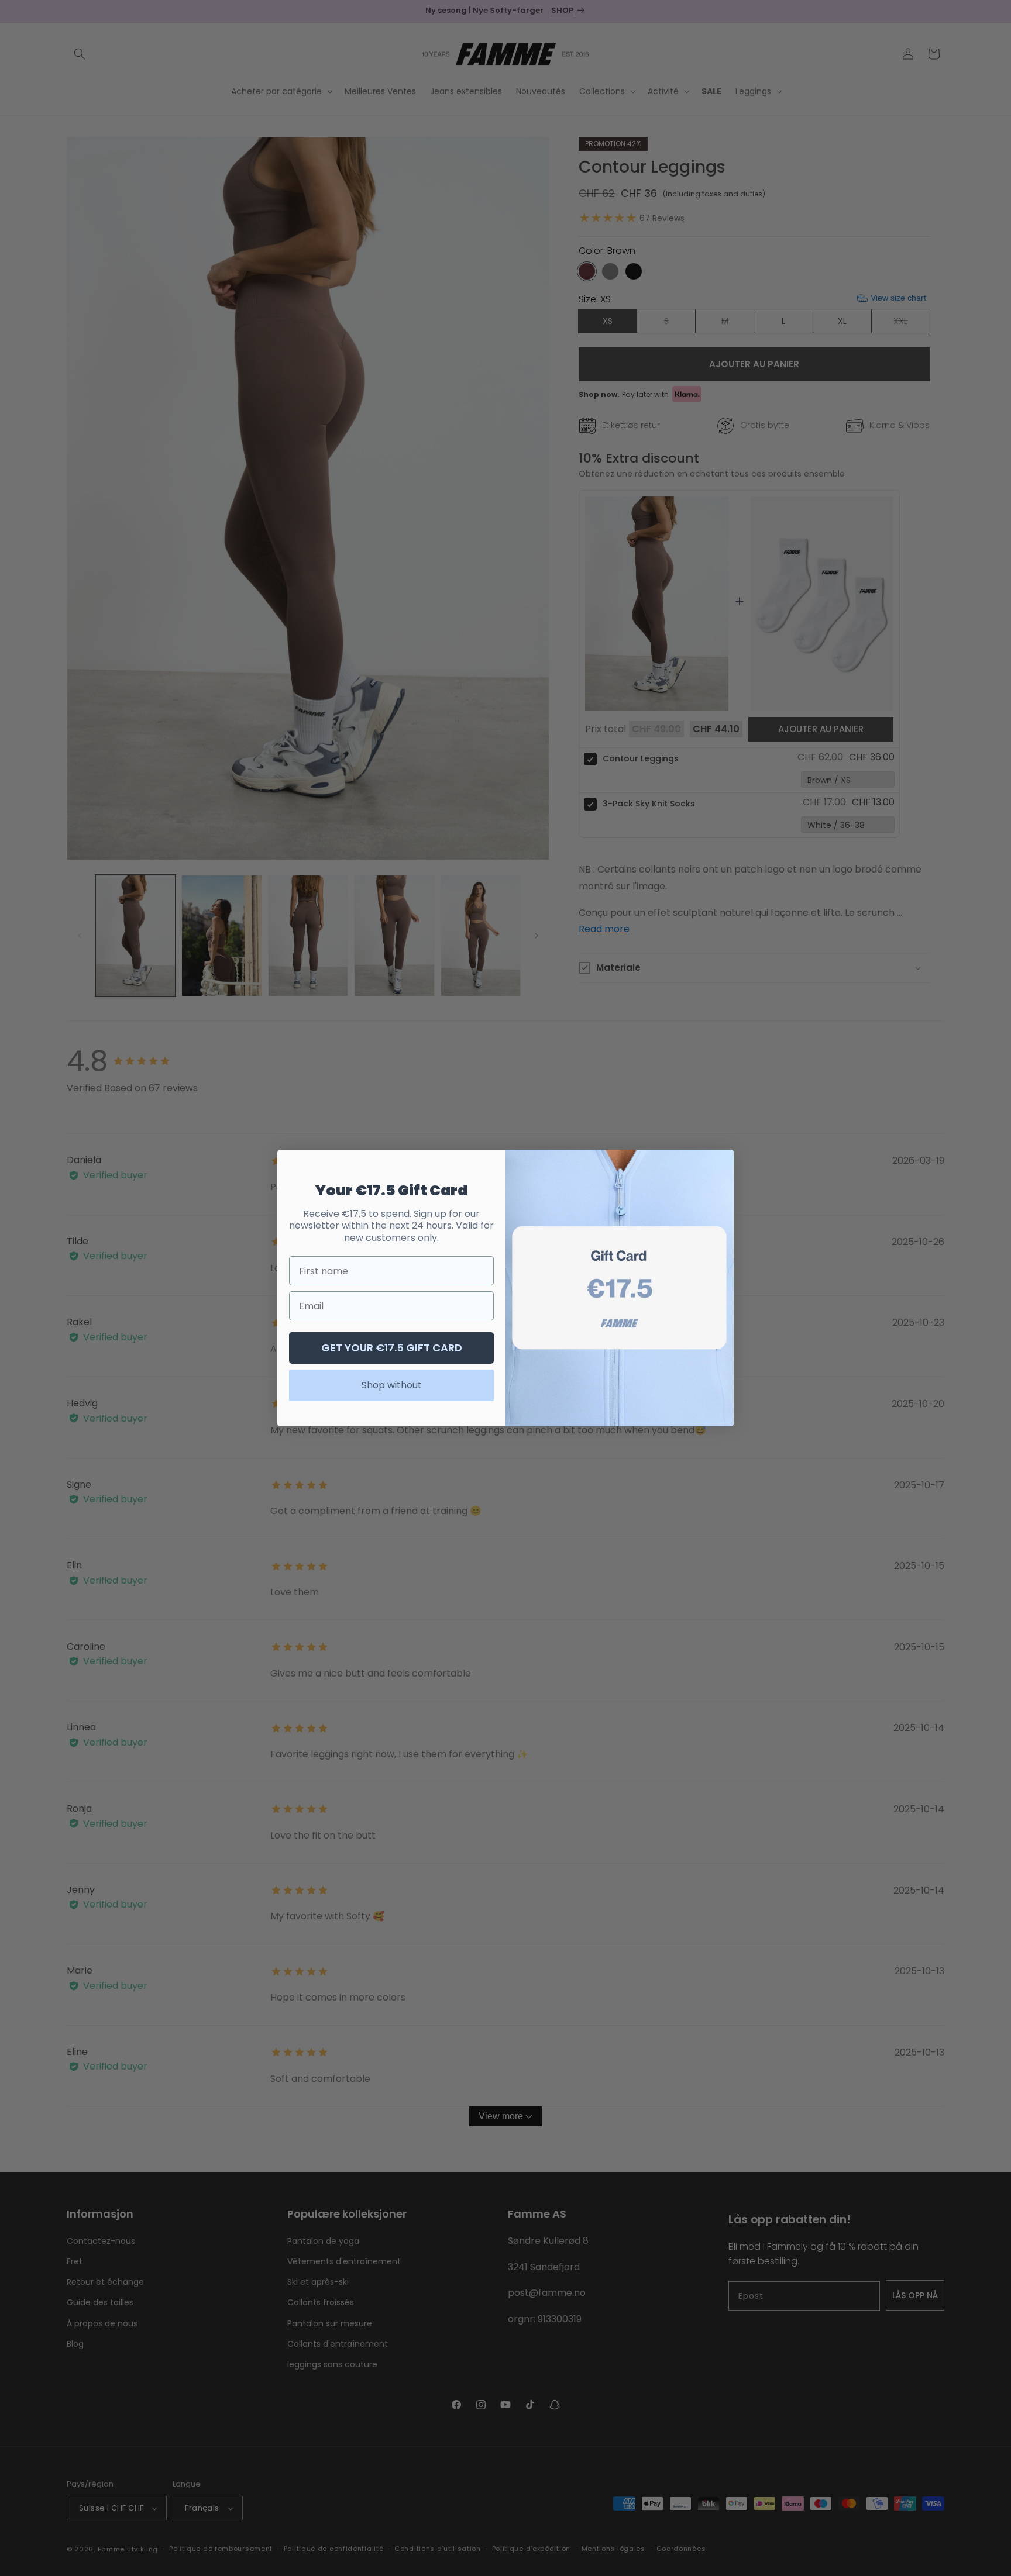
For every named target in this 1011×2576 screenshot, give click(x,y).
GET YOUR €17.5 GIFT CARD (392, 1348)
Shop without (392, 1385)
